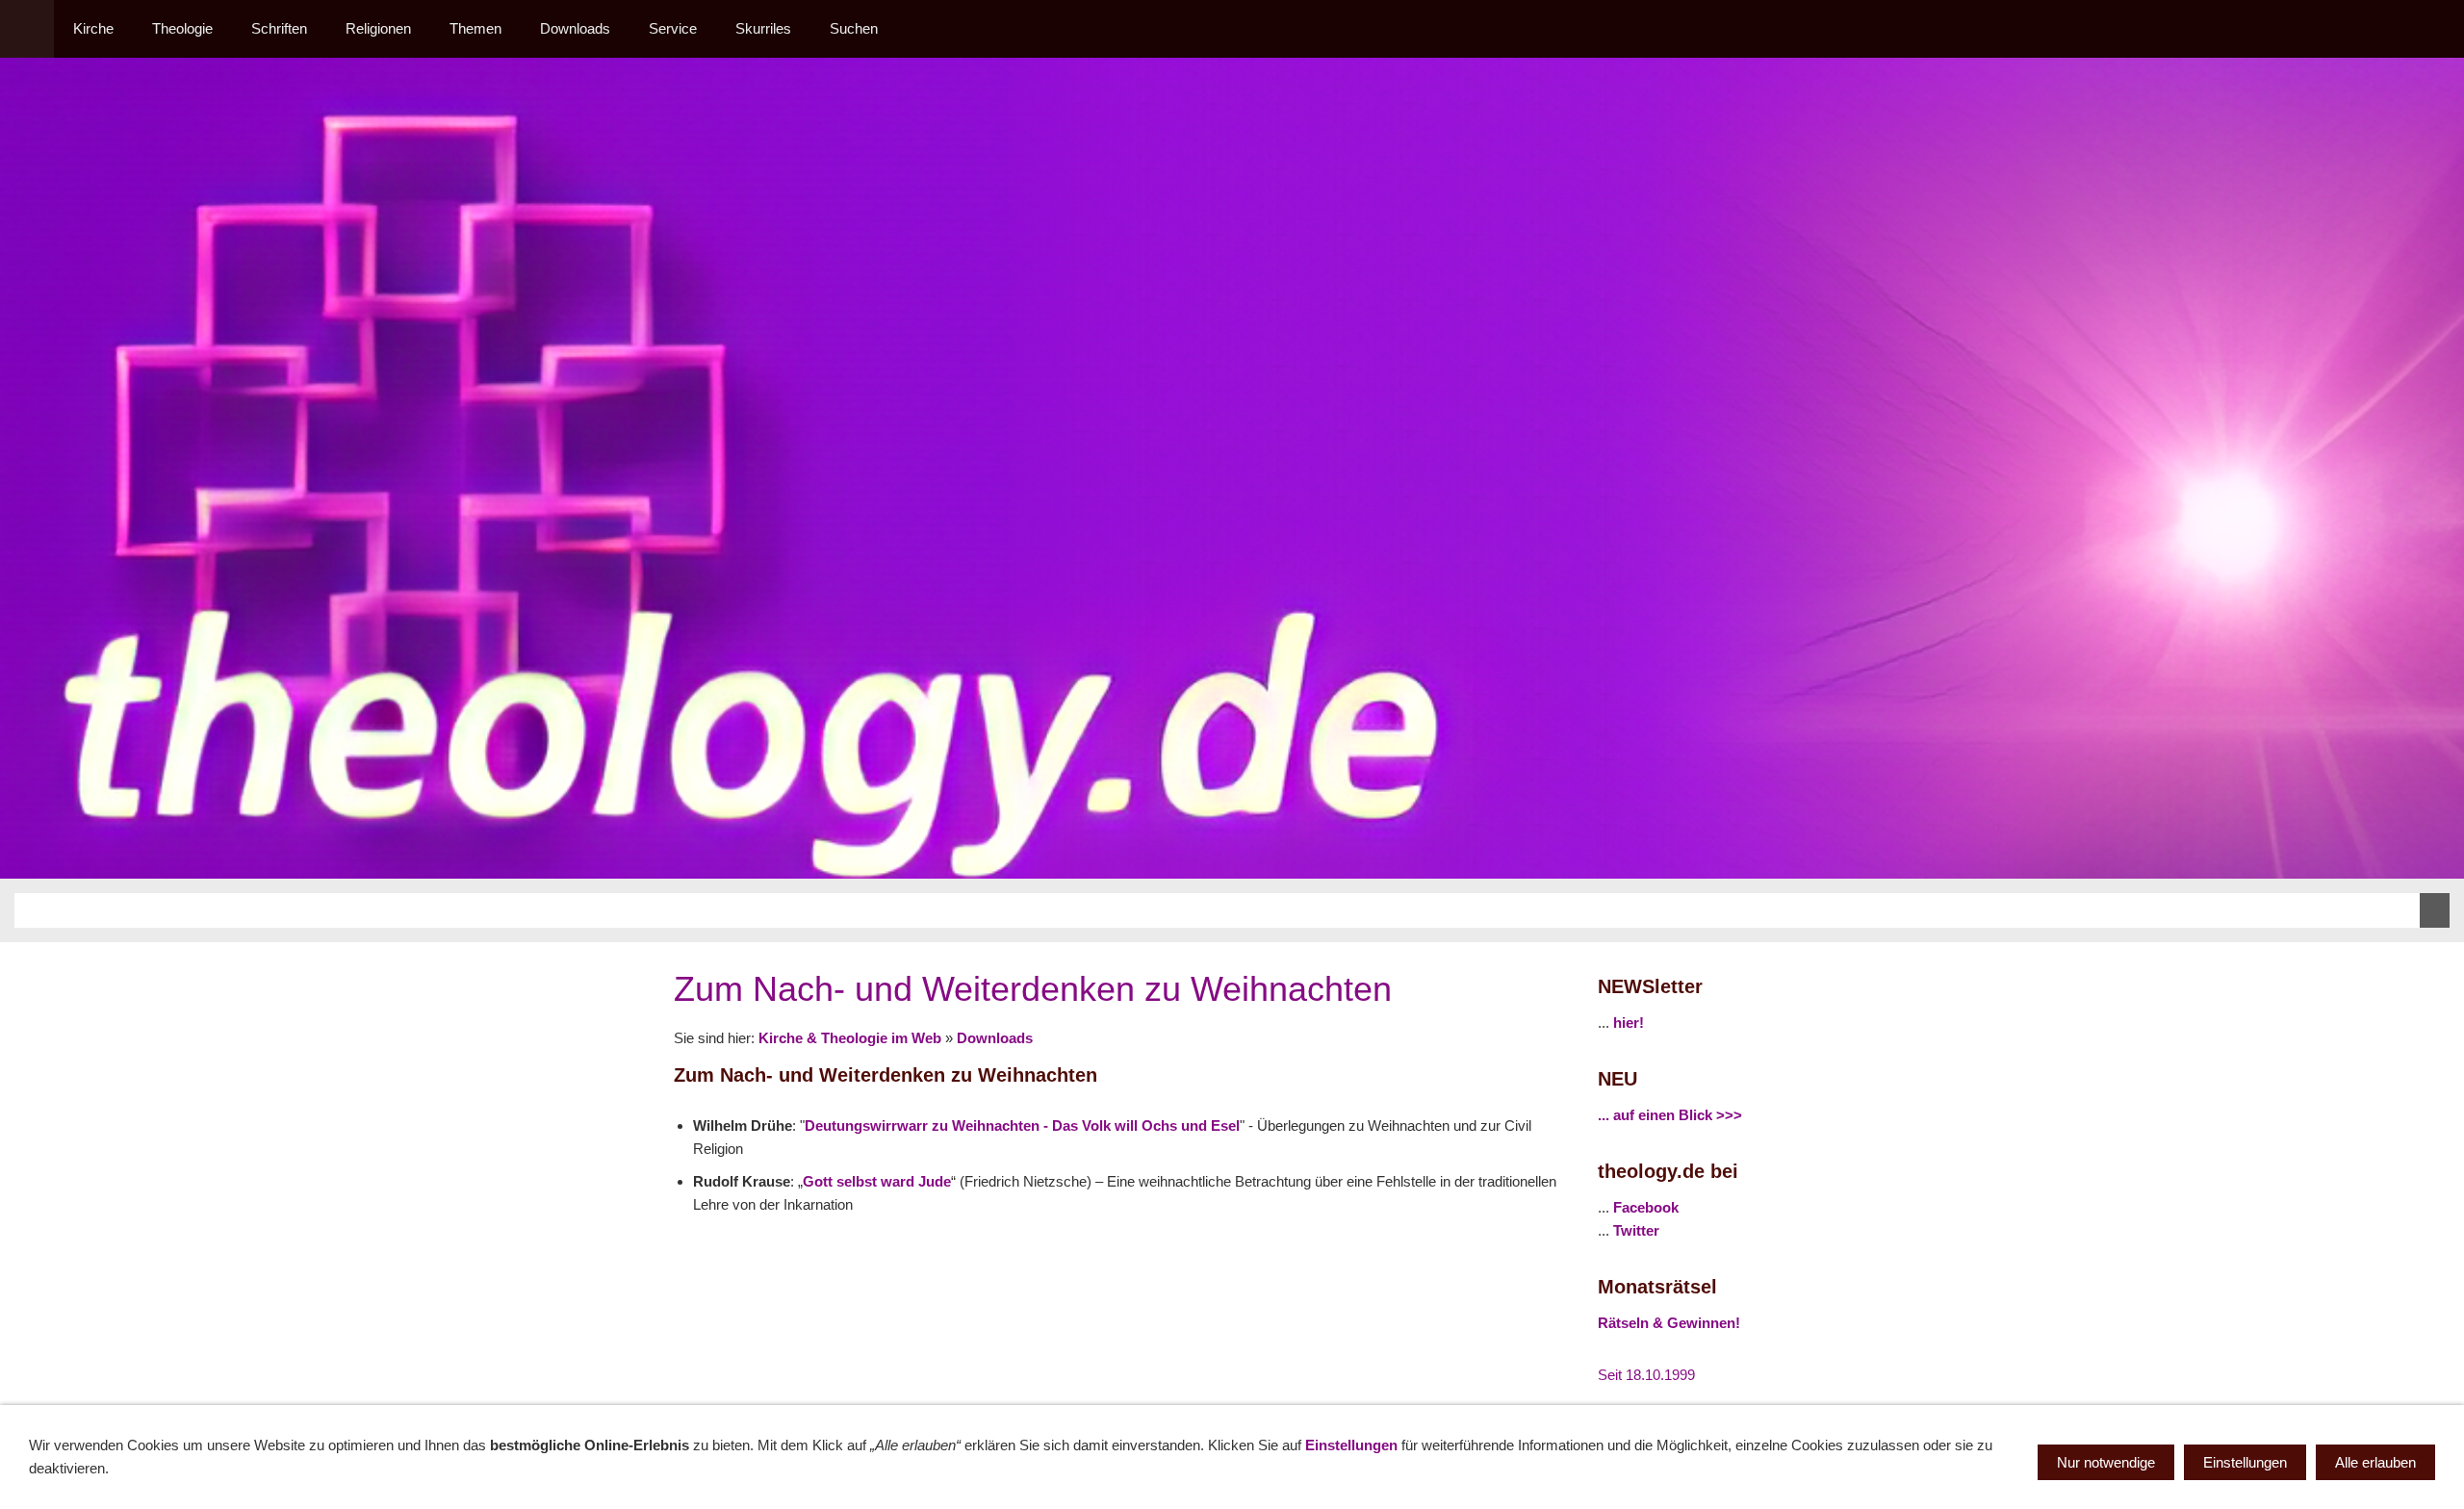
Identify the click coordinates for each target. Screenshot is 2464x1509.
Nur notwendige (2106, 1462)
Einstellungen (1351, 1445)
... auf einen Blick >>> (1670, 1115)
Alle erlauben (2375, 1462)
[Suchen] (2437, 29)
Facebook (1646, 1207)
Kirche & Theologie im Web (850, 1038)
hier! (1629, 1023)
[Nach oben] (1548, 1252)
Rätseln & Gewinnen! (1669, 1323)
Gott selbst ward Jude (877, 1181)
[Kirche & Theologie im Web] (27, 29)
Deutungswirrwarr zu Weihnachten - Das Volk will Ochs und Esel (1022, 1125)
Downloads (995, 1038)
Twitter (1636, 1230)
